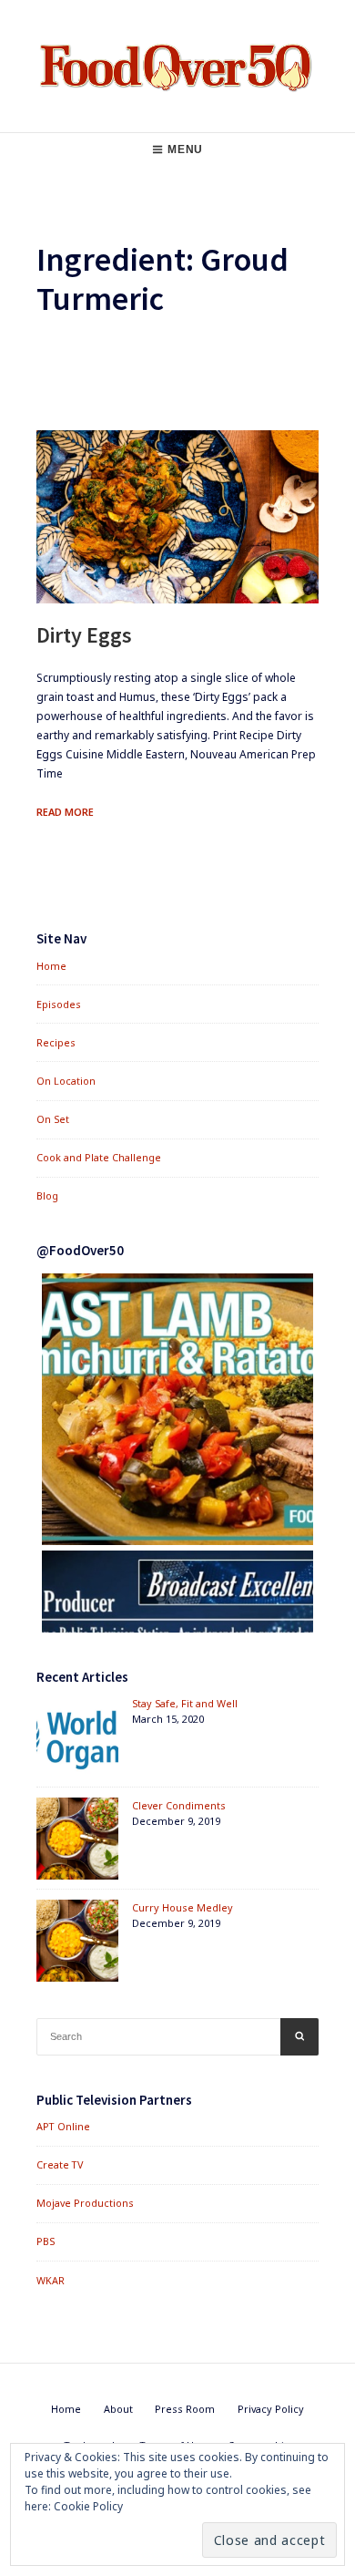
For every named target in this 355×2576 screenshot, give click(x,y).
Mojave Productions (85, 2203)
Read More (65, 812)
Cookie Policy (88, 2506)
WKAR (51, 2280)
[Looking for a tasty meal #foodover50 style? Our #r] (177, 1409)
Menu (185, 149)
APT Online (63, 2126)
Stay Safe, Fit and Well (185, 1703)
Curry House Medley (183, 1907)
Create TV (60, 2164)
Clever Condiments (179, 1805)
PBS (46, 2241)
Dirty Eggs (84, 635)
